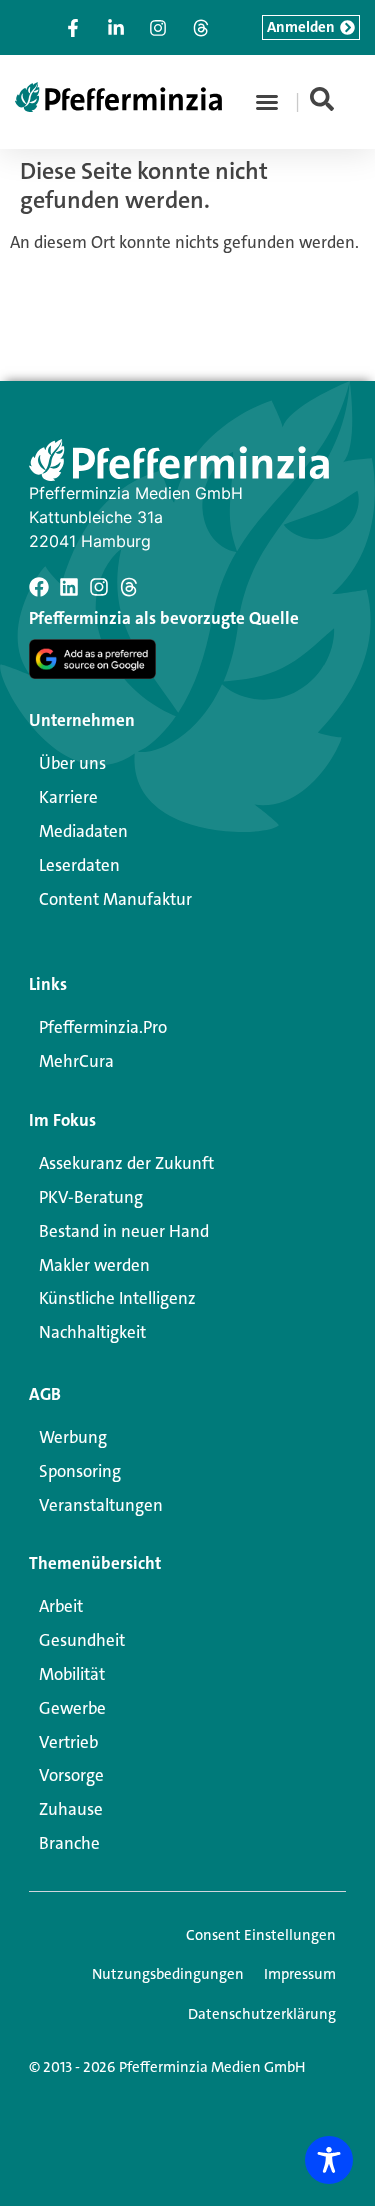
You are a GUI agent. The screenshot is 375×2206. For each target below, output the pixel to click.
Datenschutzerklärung (262, 2014)
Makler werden (94, 1265)
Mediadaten (83, 831)
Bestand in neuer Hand (124, 1231)
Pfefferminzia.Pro (103, 1027)
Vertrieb (68, 1742)
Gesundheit (82, 1640)
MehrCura (76, 1061)
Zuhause (71, 1809)
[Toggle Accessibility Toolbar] (329, 2160)
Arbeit (61, 1606)
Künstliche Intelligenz (117, 1298)
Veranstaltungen (101, 1505)
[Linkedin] (69, 587)
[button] (267, 102)
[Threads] (129, 587)
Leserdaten (79, 865)
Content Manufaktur (115, 899)
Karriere (68, 797)
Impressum (300, 1974)
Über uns (72, 763)
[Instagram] (99, 587)
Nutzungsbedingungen (168, 1974)
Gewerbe (72, 1708)
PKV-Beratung (91, 1197)
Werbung (73, 1437)
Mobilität (72, 1674)
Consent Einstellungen (261, 1935)
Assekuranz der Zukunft (126, 1163)
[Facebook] (39, 587)
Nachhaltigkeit (92, 1332)
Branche (69, 1843)
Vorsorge (71, 1775)
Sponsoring (80, 1471)
